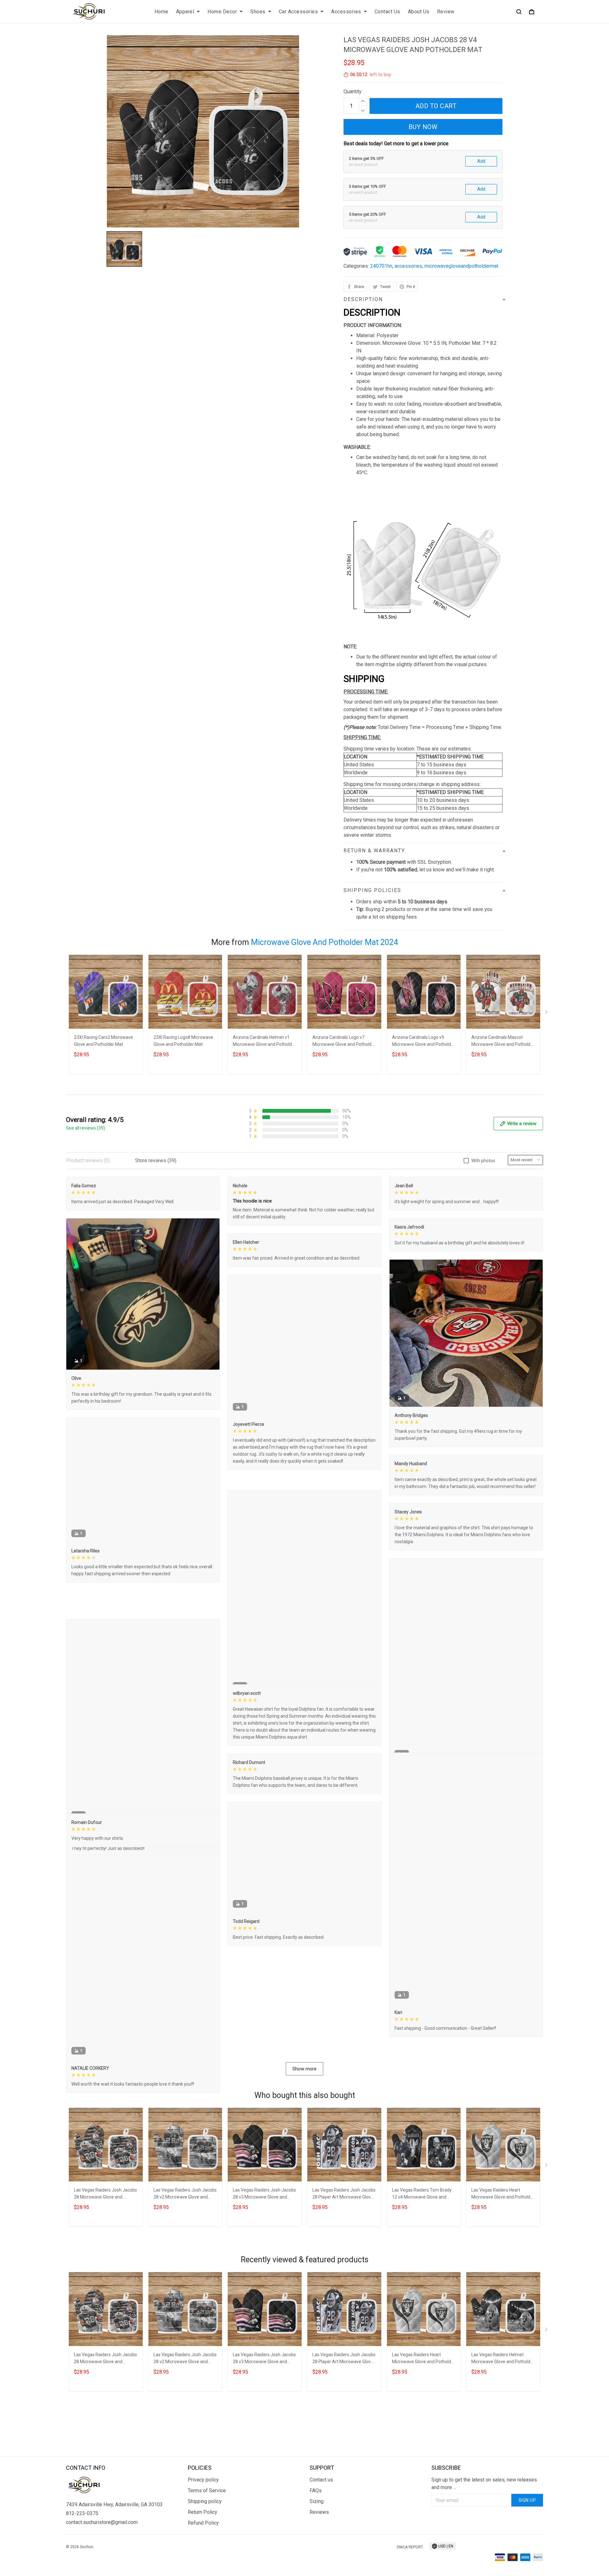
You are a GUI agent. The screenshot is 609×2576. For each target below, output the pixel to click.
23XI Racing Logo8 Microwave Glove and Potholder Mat (183, 1041)
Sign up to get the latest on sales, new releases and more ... (484, 2541)
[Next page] (547, 1013)
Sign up (527, 2558)
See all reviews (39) (85, 1128)
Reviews (319, 2570)
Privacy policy (203, 2537)
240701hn (381, 266)
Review (446, 12)
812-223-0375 (82, 2571)
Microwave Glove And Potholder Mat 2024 (324, 942)
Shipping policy (205, 2559)
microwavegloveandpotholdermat (461, 266)
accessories (408, 266)
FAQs (316, 2548)
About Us (419, 12)
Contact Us (387, 12)
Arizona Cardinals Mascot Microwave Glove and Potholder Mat (503, 1042)
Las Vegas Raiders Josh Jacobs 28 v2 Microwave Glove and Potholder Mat (185, 2284)
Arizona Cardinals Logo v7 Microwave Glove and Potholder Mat (344, 1042)
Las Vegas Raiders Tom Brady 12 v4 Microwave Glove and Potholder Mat (422, 2284)
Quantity (353, 92)
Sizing (317, 2559)
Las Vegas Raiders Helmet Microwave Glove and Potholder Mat (503, 2448)
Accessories (346, 12)
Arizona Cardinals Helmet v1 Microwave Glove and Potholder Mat (264, 1042)
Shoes (258, 12)
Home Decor (222, 12)
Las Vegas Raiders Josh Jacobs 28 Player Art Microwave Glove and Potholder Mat (344, 2284)
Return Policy (203, 2570)
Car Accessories (298, 12)
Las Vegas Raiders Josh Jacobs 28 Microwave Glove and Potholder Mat (105, 2284)
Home (161, 12)
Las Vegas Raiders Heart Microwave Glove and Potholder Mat (503, 2284)
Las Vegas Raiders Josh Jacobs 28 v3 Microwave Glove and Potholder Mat (264, 2284)
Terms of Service (207, 2548)
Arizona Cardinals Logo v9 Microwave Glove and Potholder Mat (424, 1042)
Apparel (185, 12)
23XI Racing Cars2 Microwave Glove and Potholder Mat (103, 1041)
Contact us (321, 2537)
